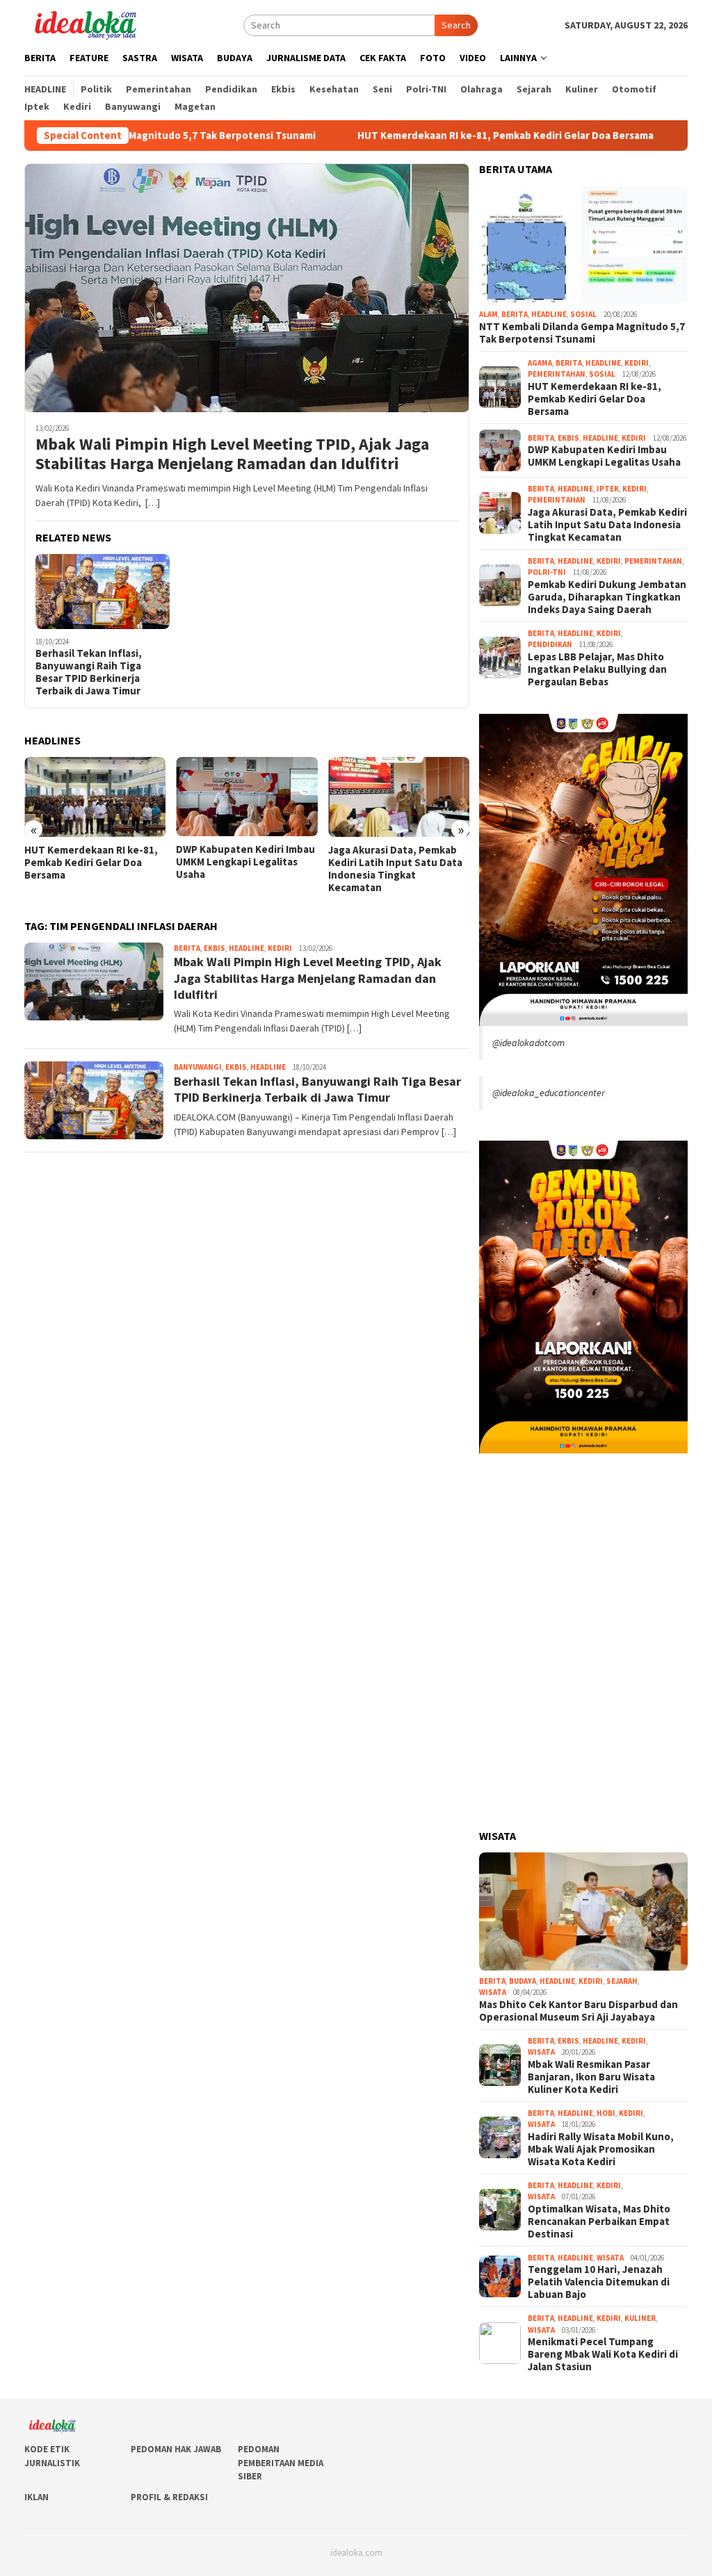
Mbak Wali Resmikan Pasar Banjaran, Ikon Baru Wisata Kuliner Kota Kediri (591, 2077)
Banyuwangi (198, 1067)
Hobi (606, 2113)
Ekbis (215, 948)
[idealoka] (85, 24)
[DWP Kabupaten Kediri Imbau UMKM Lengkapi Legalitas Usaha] (95, 797)
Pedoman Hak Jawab (176, 2449)
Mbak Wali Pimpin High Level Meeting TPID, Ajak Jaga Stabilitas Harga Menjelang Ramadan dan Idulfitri (232, 455)
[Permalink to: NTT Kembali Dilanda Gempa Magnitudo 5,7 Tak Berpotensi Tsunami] (583, 245)
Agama (540, 363)
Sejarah (622, 1981)
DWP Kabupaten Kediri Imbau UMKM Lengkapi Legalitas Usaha (94, 862)
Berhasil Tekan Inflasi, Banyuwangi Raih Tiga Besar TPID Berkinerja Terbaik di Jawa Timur (89, 672)
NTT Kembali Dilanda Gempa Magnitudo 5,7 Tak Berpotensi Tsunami (582, 333)
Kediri (280, 948)
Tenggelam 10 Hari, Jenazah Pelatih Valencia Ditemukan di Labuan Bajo (599, 2282)
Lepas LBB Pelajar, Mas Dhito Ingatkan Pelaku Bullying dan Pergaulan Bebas (597, 669)
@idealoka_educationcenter (549, 1093)
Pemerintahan (557, 374)
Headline (246, 948)
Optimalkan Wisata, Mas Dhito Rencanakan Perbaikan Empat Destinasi (599, 2222)
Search (456, 25)
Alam (488, 314)
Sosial (583, 314)
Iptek (608, 489)
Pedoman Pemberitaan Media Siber (281, 2463)
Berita (187, 948)
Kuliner (640, 2318)
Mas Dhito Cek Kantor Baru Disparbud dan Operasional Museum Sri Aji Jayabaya (578, 2011)
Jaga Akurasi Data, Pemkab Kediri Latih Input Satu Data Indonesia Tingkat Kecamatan (243, 869)
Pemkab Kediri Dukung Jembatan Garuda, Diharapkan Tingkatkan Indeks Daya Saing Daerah (390, 869)
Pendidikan (550, 644)
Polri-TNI (547, 572)
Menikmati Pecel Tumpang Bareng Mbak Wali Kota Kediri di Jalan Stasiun (603, 2354)
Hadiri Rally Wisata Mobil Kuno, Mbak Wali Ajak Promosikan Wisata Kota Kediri (601, 2149)
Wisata (493, 1992)
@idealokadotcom (528, 1043)
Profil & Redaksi (169, 2497)
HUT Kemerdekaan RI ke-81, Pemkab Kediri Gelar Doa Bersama (417, 136)
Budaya (523, 1981)
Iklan (37, 2497)
